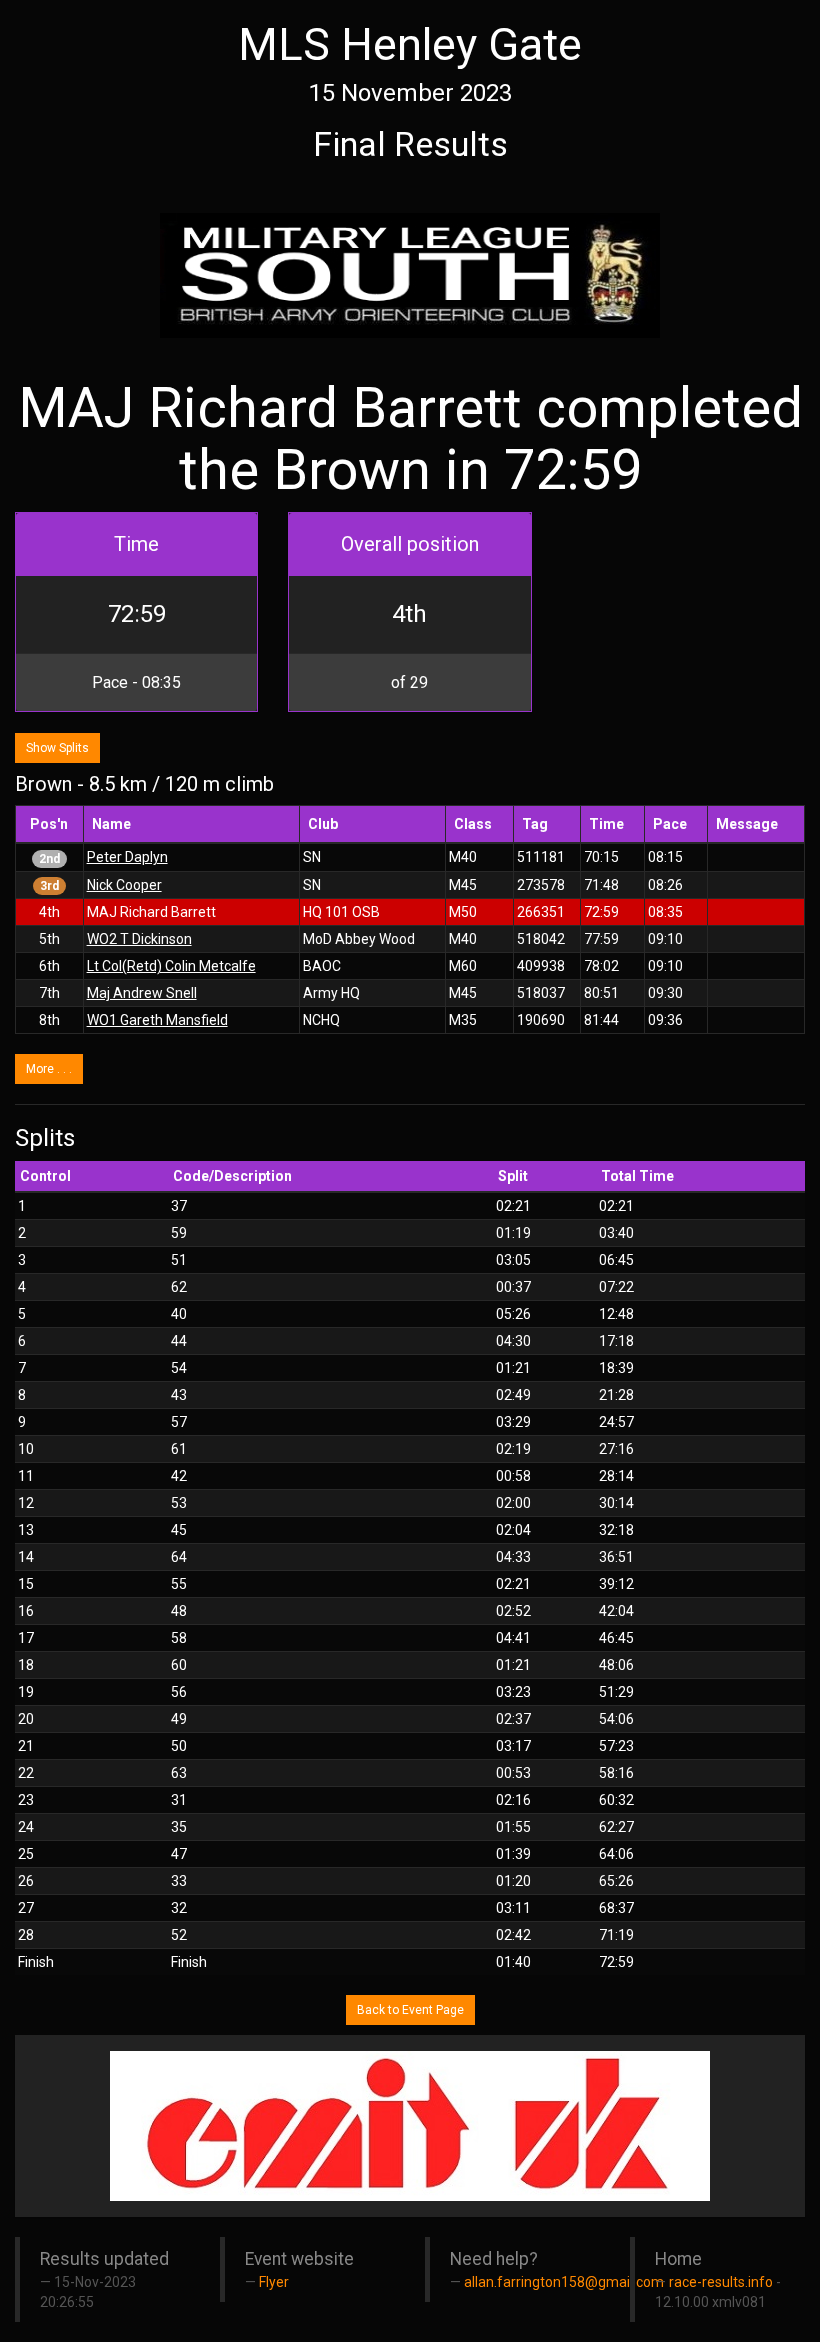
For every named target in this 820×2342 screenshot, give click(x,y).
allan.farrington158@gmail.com (564, 2282)
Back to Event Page (410, 2010)
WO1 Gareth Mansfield (157, 1020)
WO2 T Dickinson (139, 939)
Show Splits (57, 748)
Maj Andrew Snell (142, 993)
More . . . (49, 1069)
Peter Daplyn (127, 857)
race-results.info (721, 2282)
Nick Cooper (124, 885)
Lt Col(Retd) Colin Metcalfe (171, 966)
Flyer (274, 2282)
